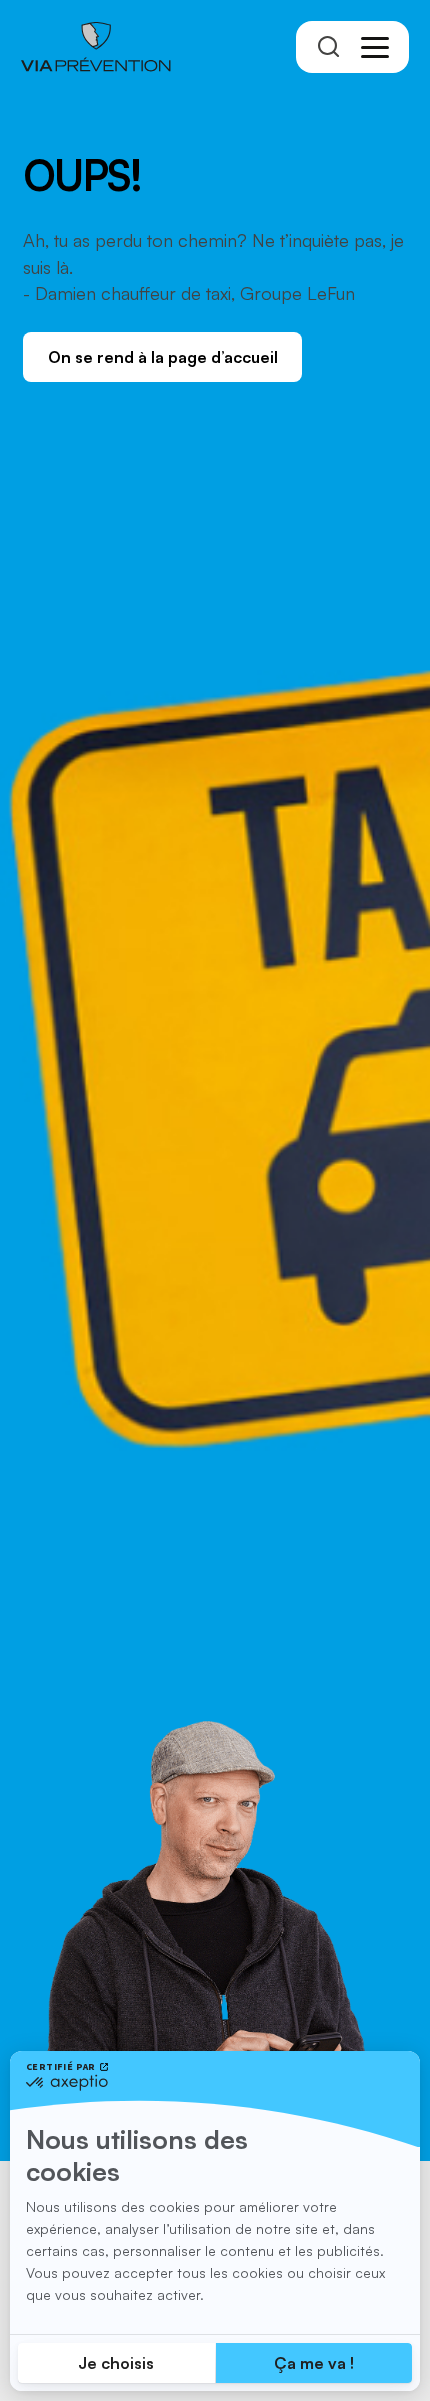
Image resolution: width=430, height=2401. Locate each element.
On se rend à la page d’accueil (163, 357)
